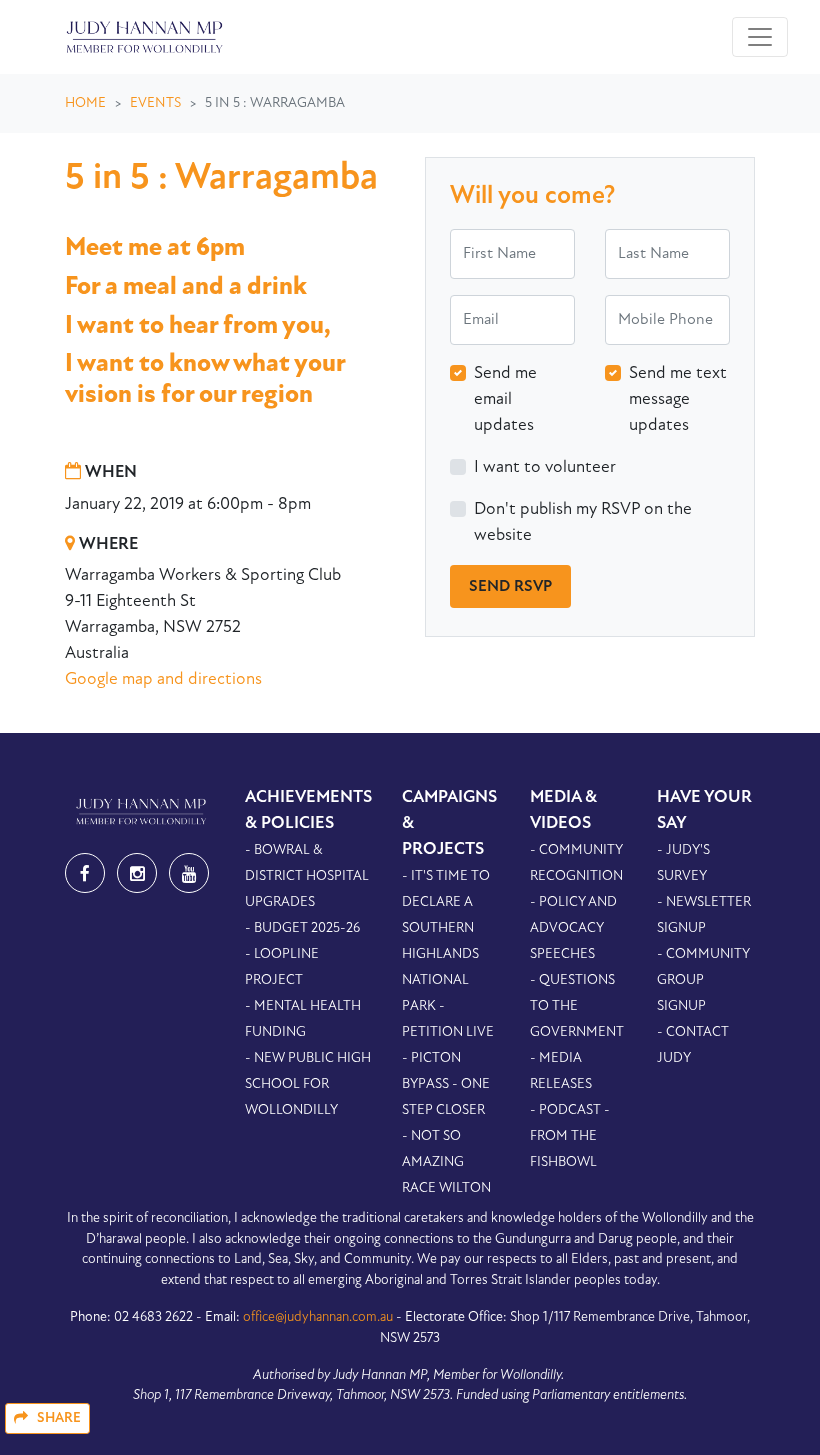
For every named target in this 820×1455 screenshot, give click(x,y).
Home (85, 103)
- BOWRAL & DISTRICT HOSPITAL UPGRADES (307, 876)
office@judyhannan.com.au (318, 1317)
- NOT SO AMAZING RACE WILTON (446, 1162)
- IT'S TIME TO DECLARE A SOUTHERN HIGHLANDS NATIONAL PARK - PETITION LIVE (448, 954)
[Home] (142, 37)
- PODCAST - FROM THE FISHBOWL (570, 1136)
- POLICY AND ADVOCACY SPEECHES (573, 928)
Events (155, 103)
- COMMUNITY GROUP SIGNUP (703, 980)
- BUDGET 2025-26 (302, 928)
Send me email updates (505, 399)
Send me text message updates (678, 399)
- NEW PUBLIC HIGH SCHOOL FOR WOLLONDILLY (308, 1084)
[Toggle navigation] (760, 37)
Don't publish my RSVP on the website (583, 522)
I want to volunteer (545, 467)
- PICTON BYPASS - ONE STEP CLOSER (446, 1084)
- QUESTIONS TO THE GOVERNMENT (577, 1006)
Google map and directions (163, 679)
